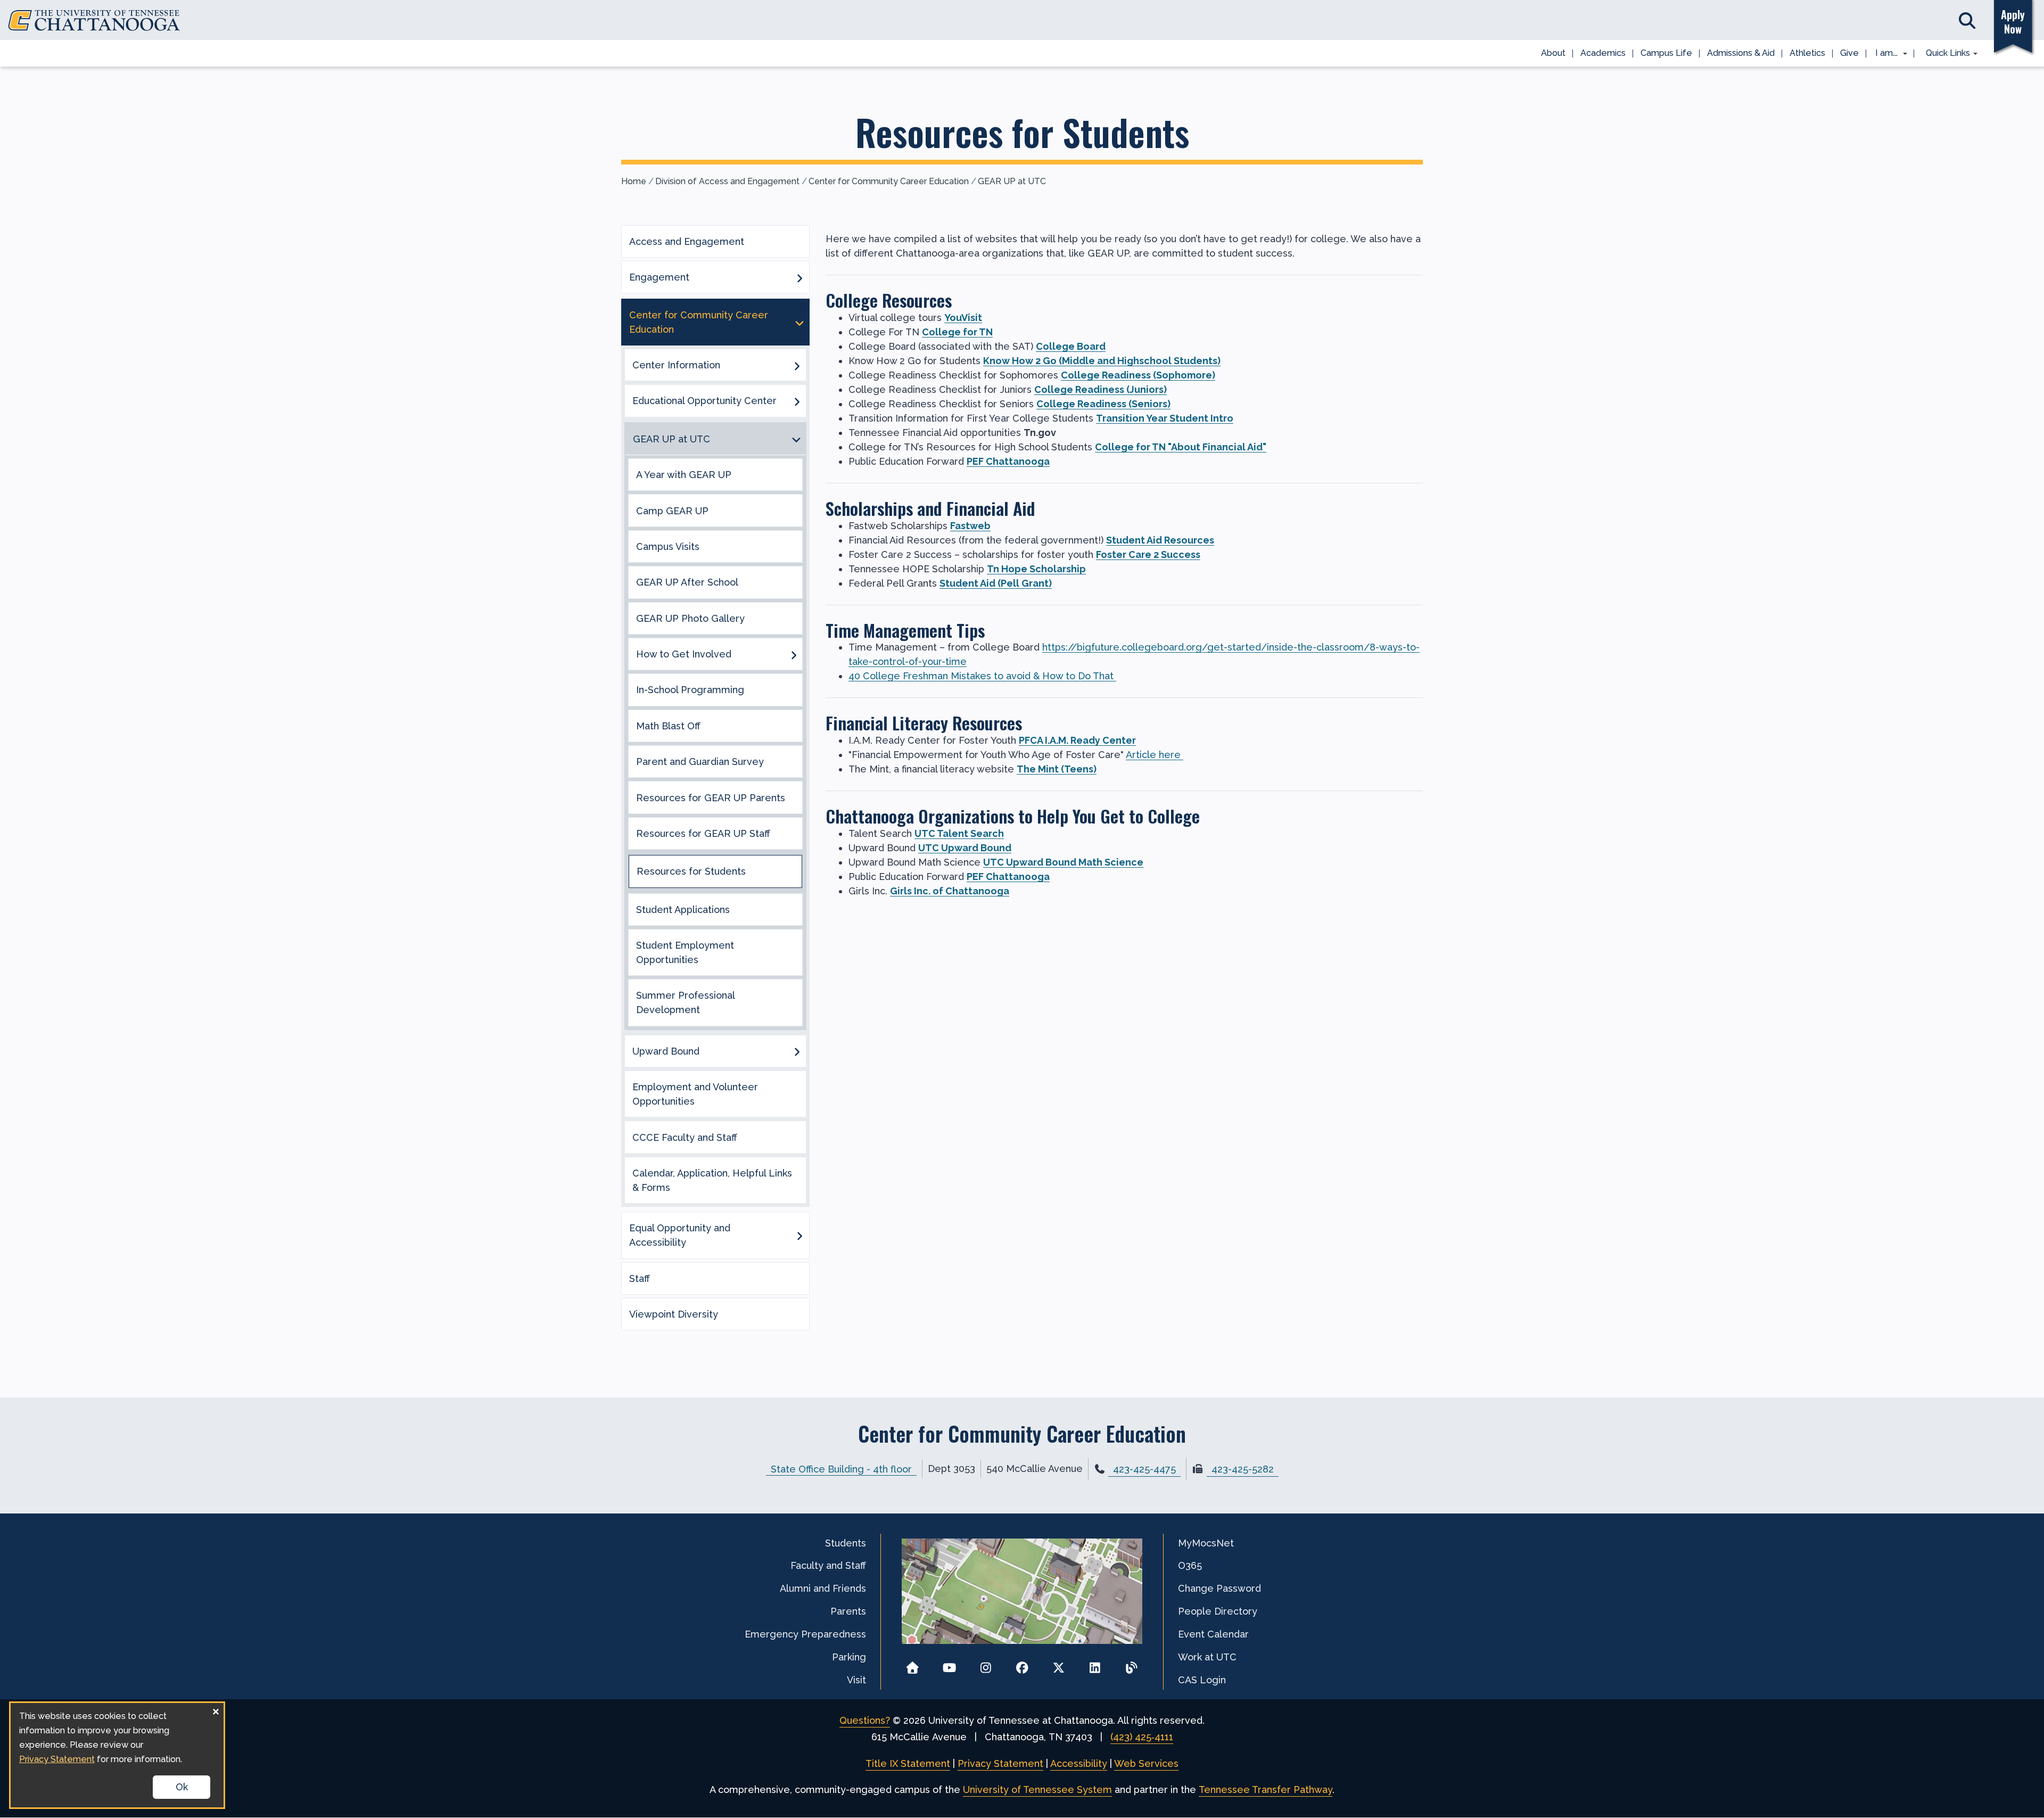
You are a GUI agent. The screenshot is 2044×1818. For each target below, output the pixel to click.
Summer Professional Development (685, 1002)
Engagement (659, 277)
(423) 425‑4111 (1142, 1737)
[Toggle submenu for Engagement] (800, 277)
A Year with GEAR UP (684, 475)
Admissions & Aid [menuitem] (1741, 53)
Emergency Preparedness (805, 1634)
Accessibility (1079, 1763)
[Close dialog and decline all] (216, 1710)
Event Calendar (1213, 1634)
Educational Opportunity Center (704, 401)
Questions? (865, 1720)
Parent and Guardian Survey (700, 762)
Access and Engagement (687, 241)
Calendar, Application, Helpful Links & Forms (712, 1180)
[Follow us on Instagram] (986, 1664)
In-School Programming (690, 690)
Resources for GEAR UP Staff (703, 833)
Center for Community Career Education (889, 181)
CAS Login (1202, 1680)
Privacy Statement (1000, 1763)
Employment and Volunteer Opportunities (695, 1094)
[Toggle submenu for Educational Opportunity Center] (797, 401)
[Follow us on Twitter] (1058, 1664)
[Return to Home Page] (913, 1664)
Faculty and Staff (828, 1565)
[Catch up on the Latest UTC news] (1131, 1664)
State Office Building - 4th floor (841, 1469)
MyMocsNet (1206, 1543)
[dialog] (117, 1755)
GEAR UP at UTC (1012, 181)
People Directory (1218, 1611)
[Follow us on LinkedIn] (1095, 1664)
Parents (848, 1611)
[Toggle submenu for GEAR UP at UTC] (796, 439)
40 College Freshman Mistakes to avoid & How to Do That (982, 676)
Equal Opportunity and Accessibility (680, 1235)
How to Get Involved (684, 654)
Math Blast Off (668, 726)
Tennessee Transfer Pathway (1266, 1790)
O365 (1190, 1565)
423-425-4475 (1144, 1469)
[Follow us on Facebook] (1022, 1664)
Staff (640, 1278)
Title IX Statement (908, 1763)
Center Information (676, 365)
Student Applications (683, 910)
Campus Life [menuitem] (1666, 53)
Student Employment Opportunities (685, 952)
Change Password (1219, 1588)
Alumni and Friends (823, 1588)
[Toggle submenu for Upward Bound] (797, 1051)
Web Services (1146, 1763)
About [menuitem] (1553, 53)
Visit (856, 1680)
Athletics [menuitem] (1807, 53)
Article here (1155, 755)
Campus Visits (668, 546)
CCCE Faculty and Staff (685, 1137)
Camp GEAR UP (672, 511)
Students (846, 1543)
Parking (849, 1657)
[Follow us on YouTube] (949, 1664)
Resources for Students (691, 871)
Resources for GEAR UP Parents (711, 798)
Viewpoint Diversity (674, 1314)
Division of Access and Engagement (727, 181)
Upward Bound (666, 1051)
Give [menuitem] (1849, 53)
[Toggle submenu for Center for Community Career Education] (800, 322)
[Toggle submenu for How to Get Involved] (794, 654)
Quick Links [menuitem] (1944, 54)
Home (634, 181)
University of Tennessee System (1037, 1790)
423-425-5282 (1243, 1469)
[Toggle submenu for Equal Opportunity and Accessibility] (800, 1235)
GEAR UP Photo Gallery (690, 618)
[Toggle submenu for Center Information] (797, 365)
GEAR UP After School (687, 582)
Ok (182, 1787)
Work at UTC (1207, 1657)
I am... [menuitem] (1883, 54)
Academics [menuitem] (1603, 53)
